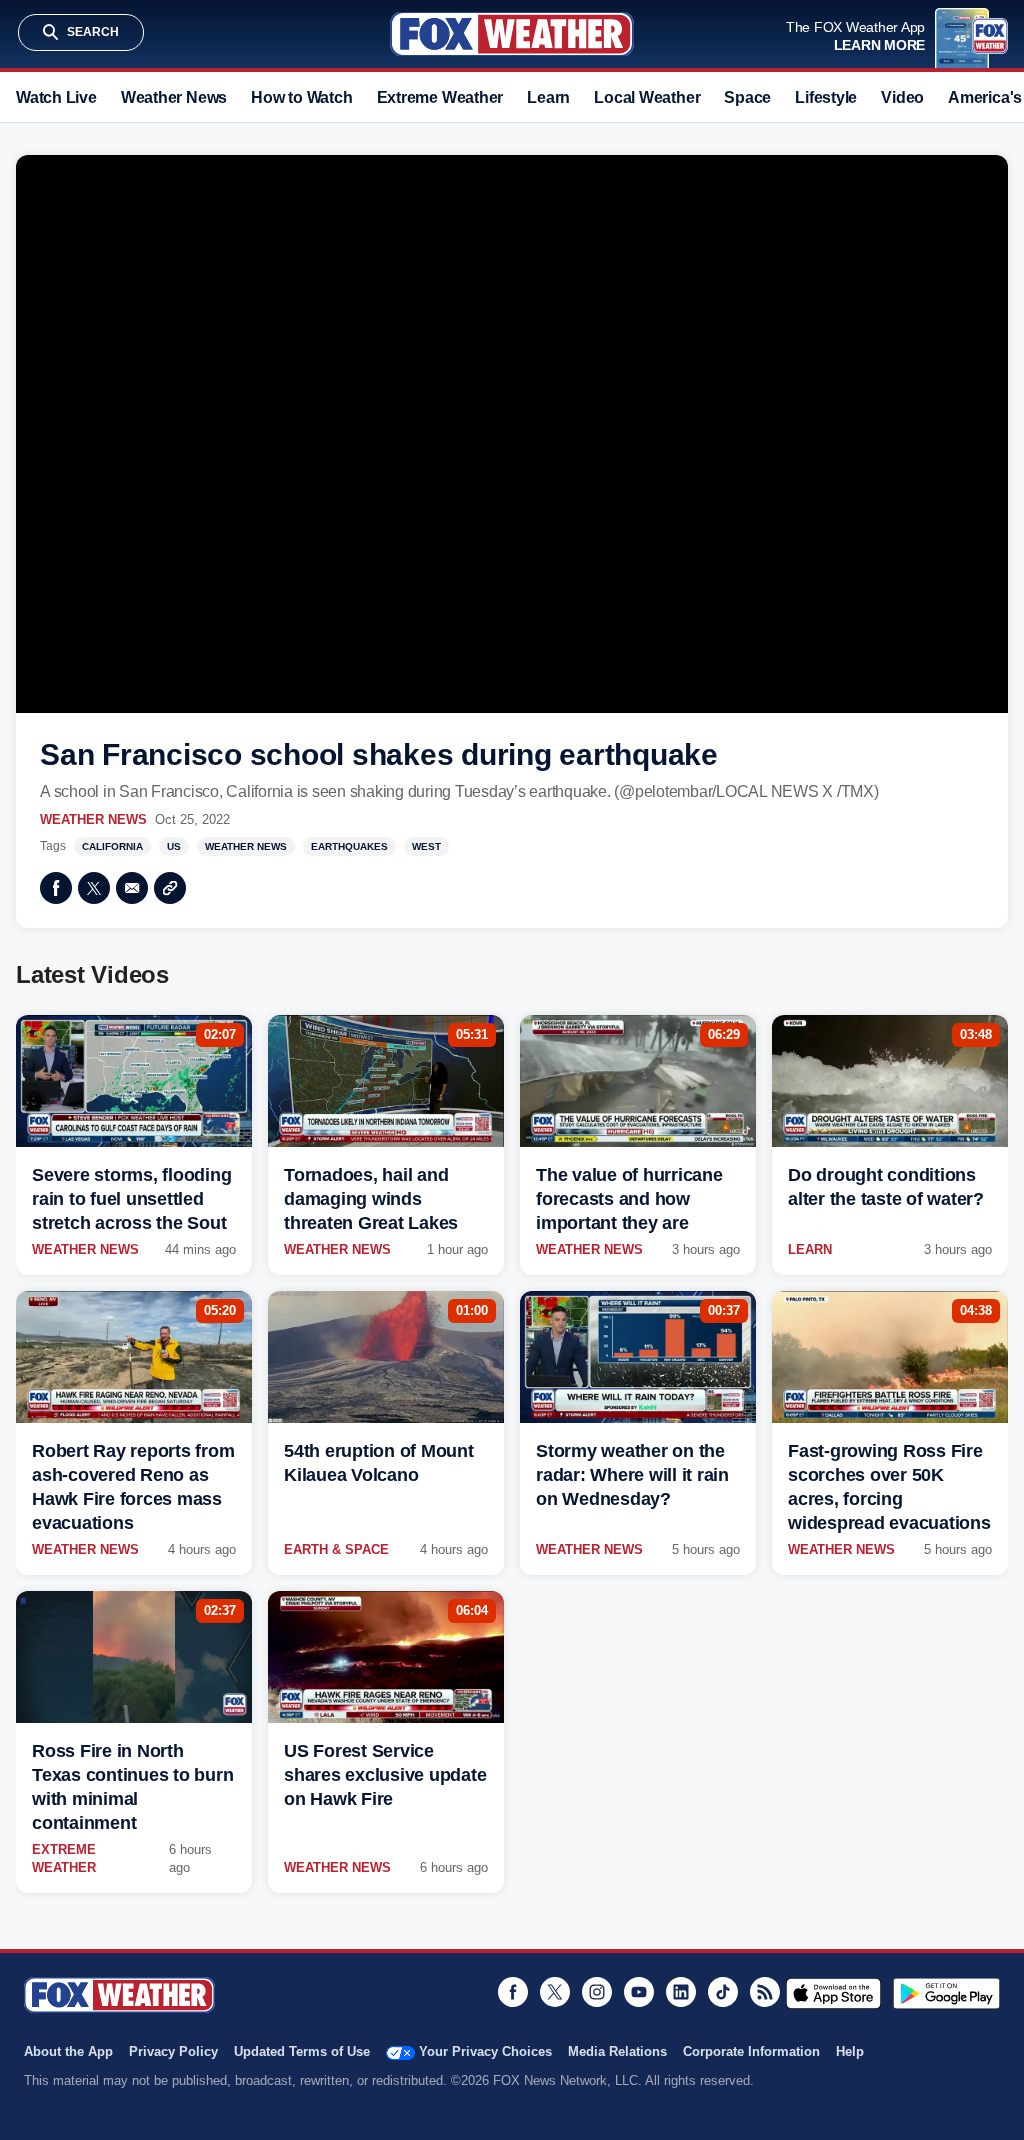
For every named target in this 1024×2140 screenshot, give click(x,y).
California (112, 846)
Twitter (94, 888)
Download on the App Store (833, 1993)
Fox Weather (512, 34)
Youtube (639, 1992)
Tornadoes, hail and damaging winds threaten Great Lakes (371, 1199)
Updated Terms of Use (302, 2051)
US (174, 846)
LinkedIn (681, 1992)
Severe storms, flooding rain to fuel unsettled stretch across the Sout (131, 1199)
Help (850, 2051)
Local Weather (647, 97)
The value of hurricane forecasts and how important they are (629, 1199)
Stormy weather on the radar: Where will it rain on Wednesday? (632, 1475)
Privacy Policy (173, 2051)
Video (902, 97)
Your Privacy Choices (485, 2051)
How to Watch (301, 97)
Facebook (56, 888)
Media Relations (617, 2051)
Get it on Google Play (946, 1993)
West (426, 846)
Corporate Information (751, 2051)
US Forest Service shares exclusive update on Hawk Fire (385, 1775)
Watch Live (56, 97)
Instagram (597, 1992)
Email (132, 888)
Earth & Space (336, 1549)
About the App (68, 2051)
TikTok (723, 1992)
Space (747, 97)
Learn (548, 97)
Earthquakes (349, 846)
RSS (765, 1992)
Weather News (174, 97)
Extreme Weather (440, 97)
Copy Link (170, 888)
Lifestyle (826, 97)
